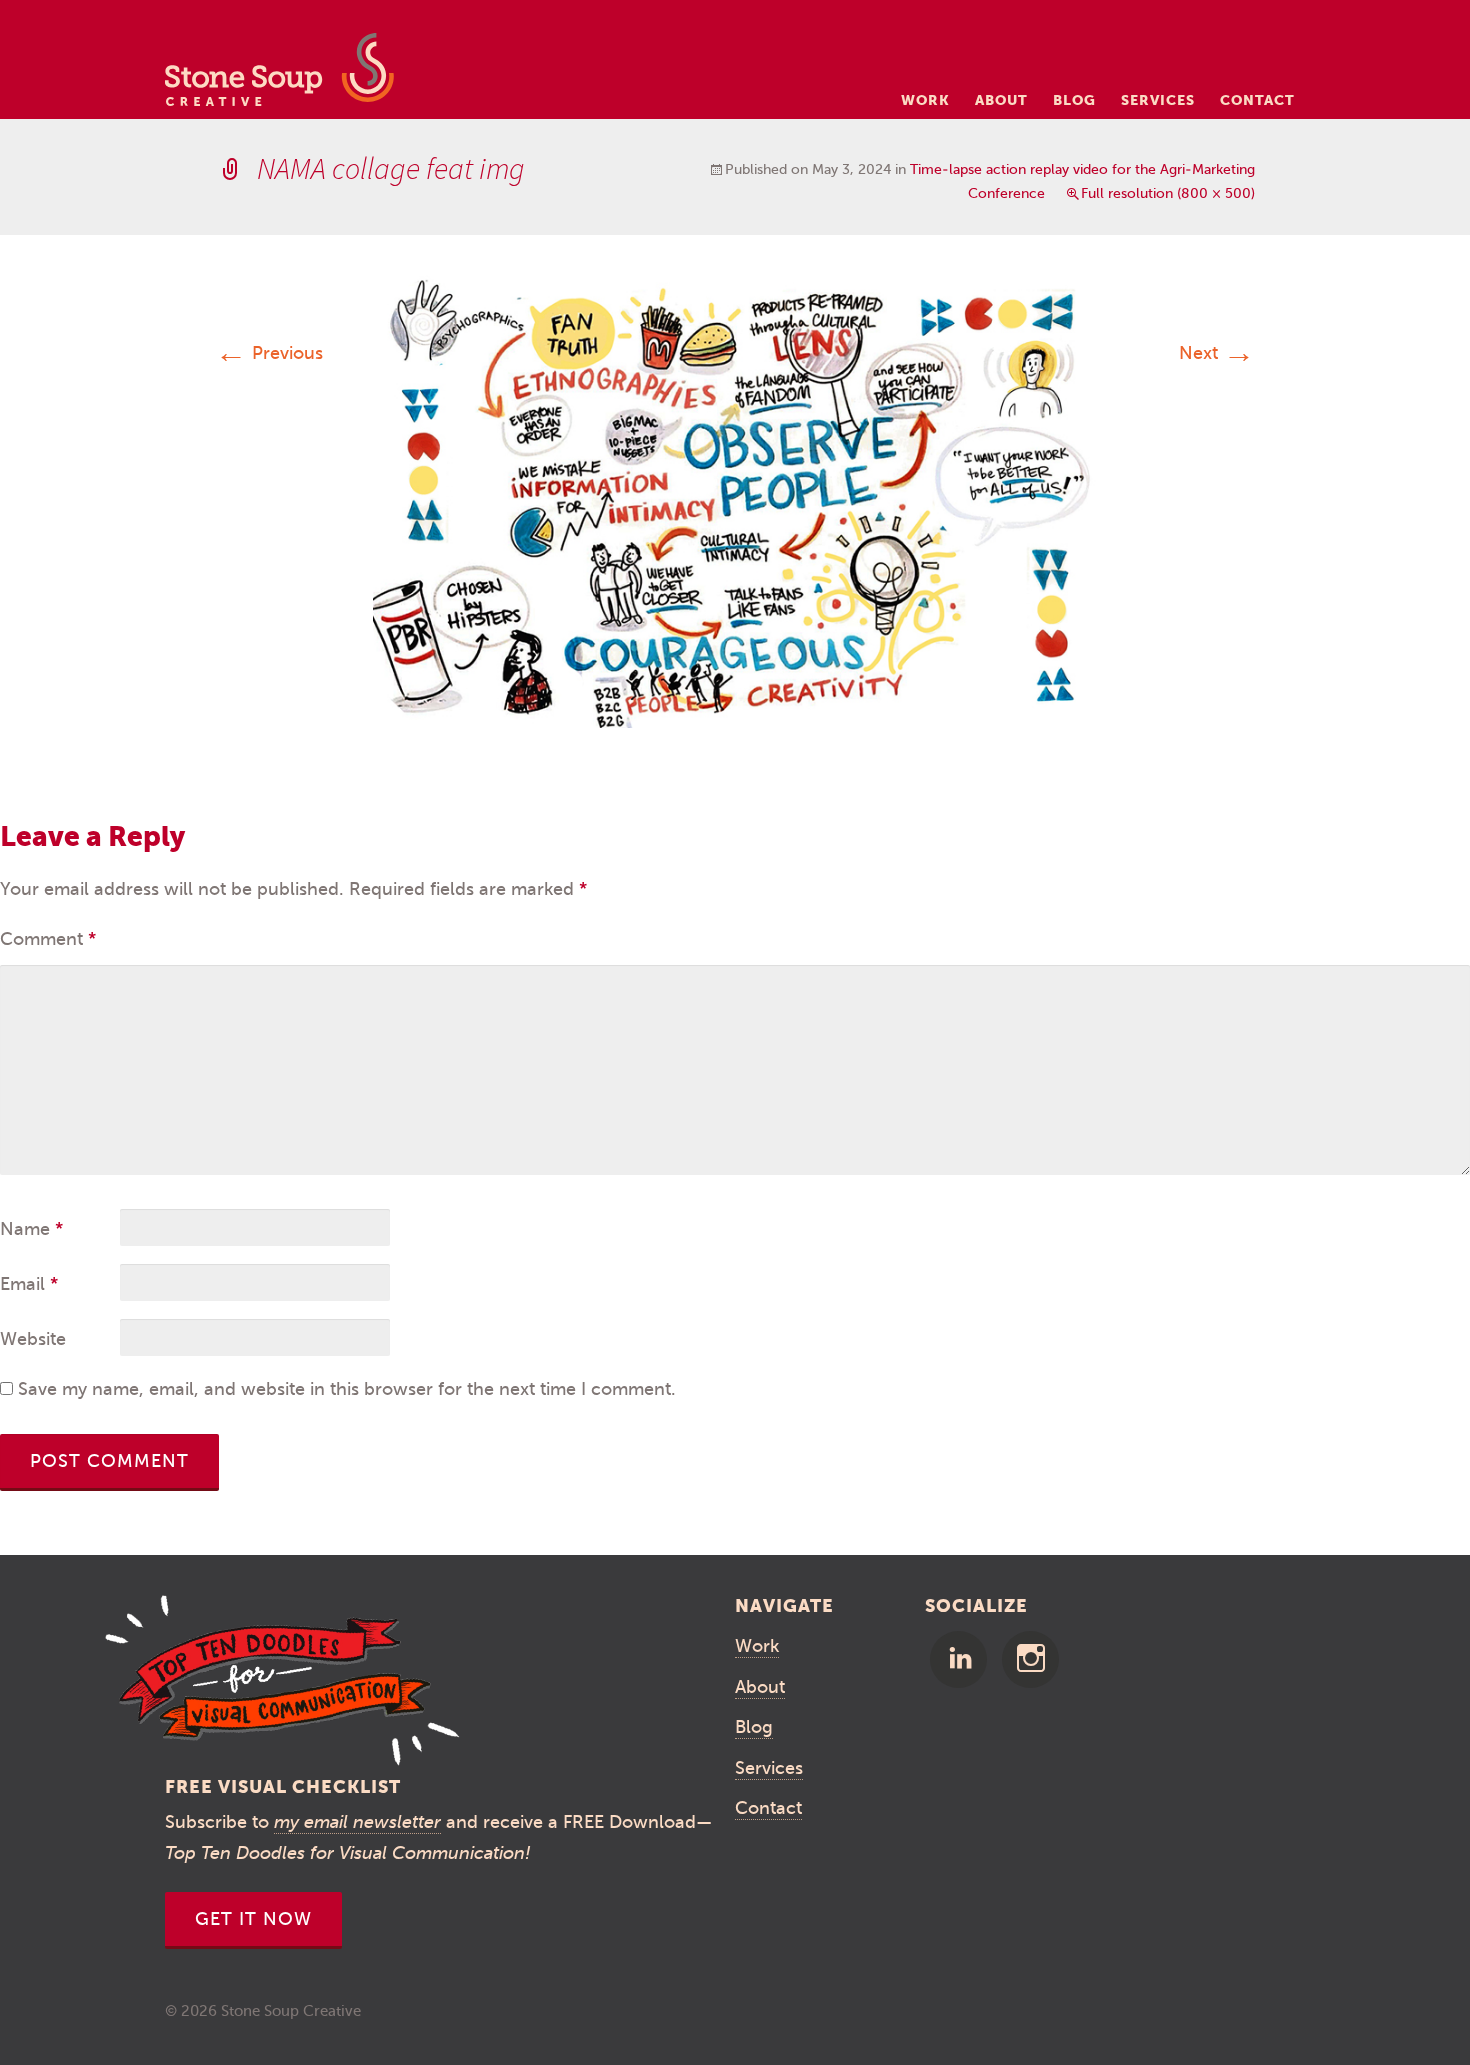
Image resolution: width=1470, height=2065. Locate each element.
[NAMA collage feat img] (735, 500)
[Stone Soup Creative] (279, 75)
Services (1158, 100)
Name (31, 1229)
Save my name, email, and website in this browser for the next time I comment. (347, 1389)
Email (29, 1284)
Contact (1257, 100)
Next (1217, 353)
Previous (269, 353)
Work (925, 100)
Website (33, 1339)
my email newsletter (357, 1822)
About (1001, 100)
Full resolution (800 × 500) (1168, 193)
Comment (48, 939)
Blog (1074, 100)
